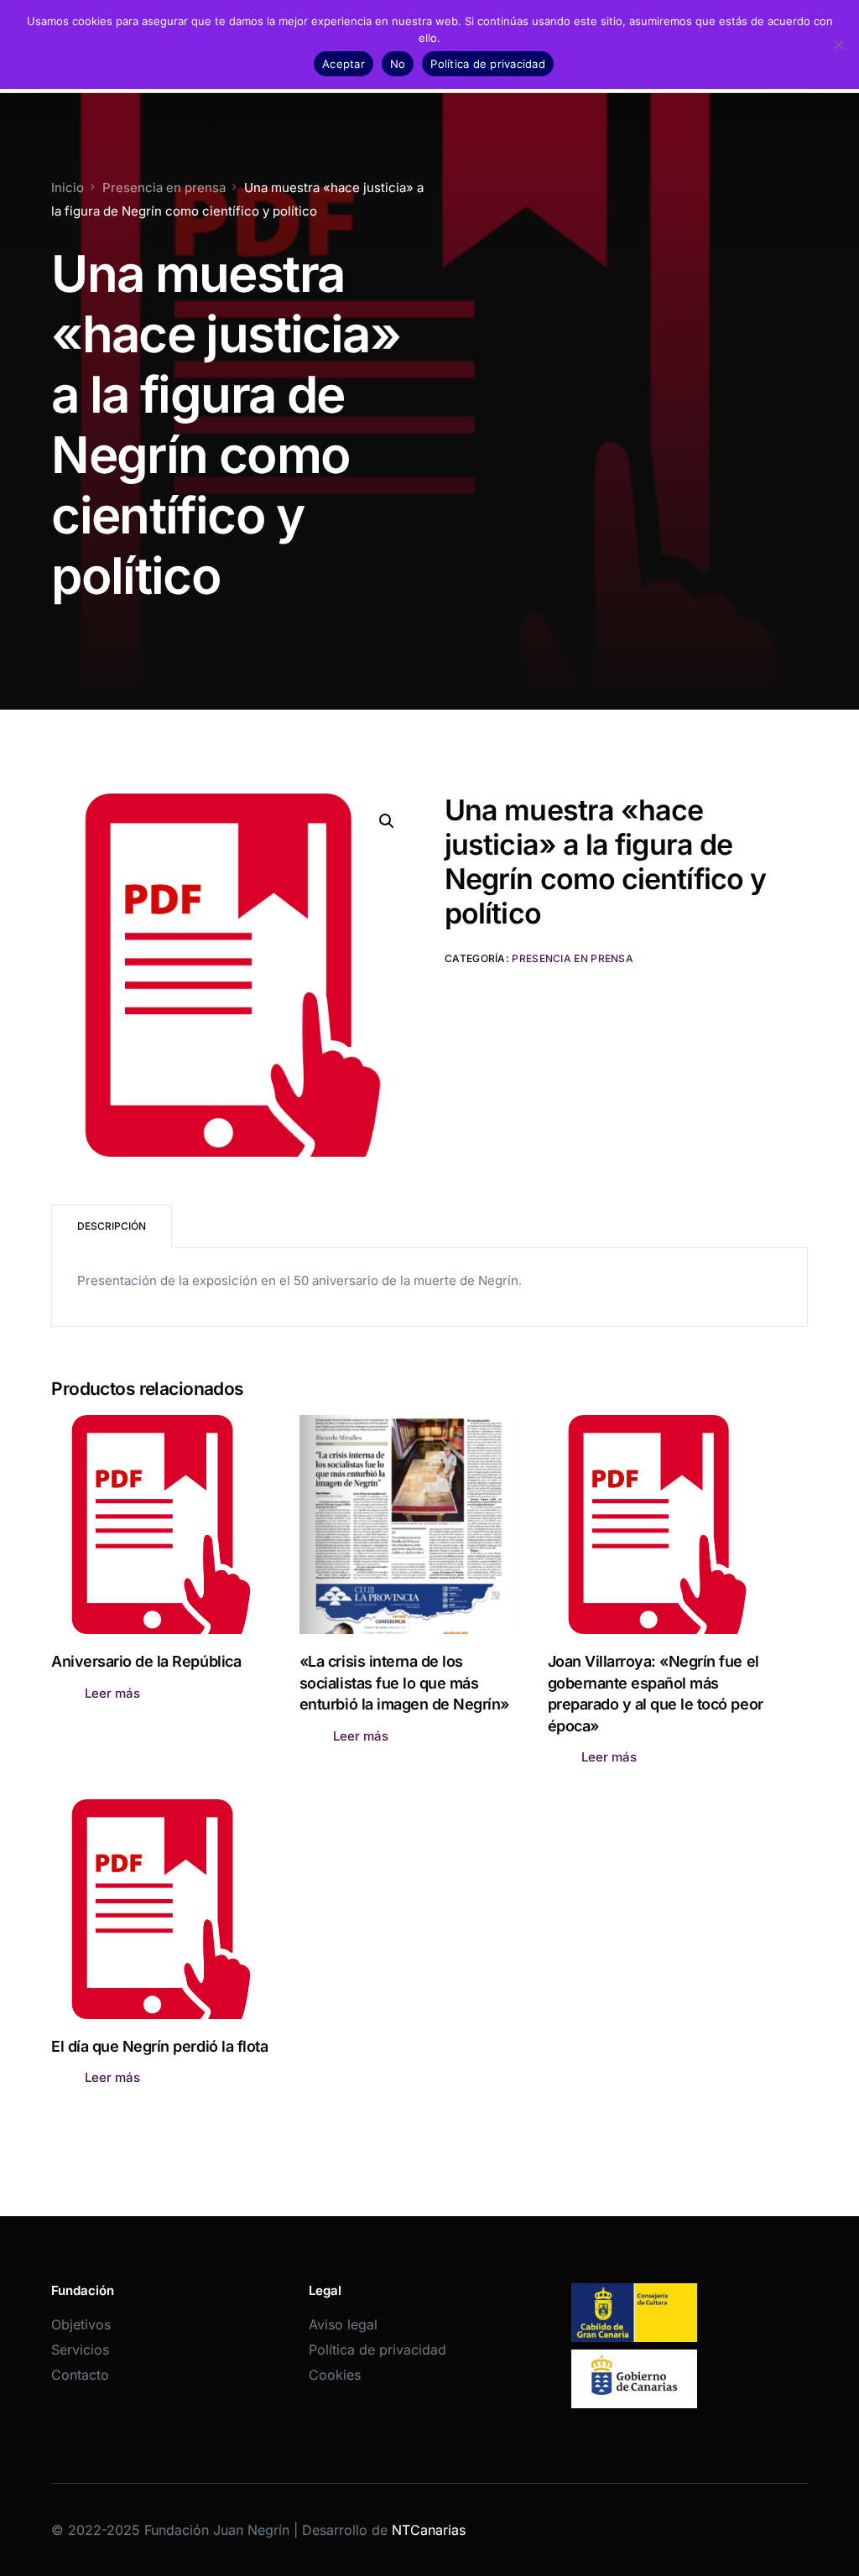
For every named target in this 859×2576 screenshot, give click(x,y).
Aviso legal (343, 2324)
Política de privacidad (377, 2350)
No (398, 64)
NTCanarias (429, 2530)
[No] (838, 44)
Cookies (335, 2375)
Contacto (80, 2375)
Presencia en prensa (573, 958)
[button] (387, 821)
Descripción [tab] (112, 1226)
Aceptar (344, 64)
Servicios (80, 2350)
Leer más (112, 1693)
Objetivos (81, 2324)
